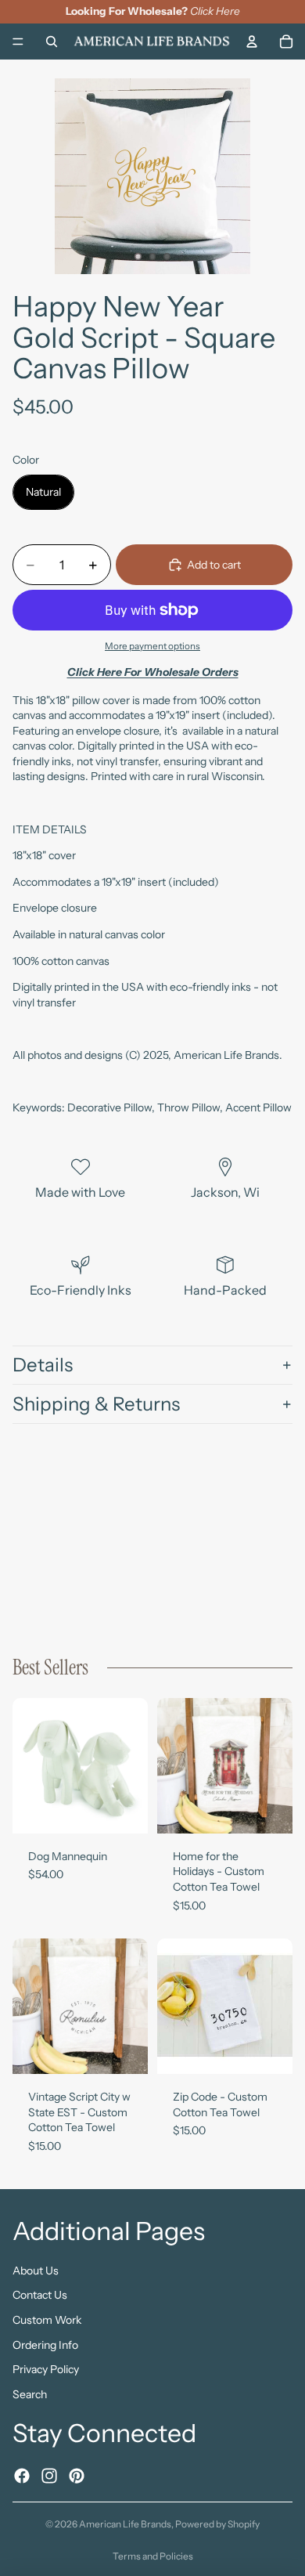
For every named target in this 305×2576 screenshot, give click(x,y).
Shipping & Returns (96, 1404)
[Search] (52, 41)
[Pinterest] (77, 2475)
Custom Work (47, 2320)
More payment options (152, 646)
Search (30, 2394)
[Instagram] (49, 2475)
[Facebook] (22, 2475)
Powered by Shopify (217, 2524)
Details (43, 1365)
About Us (36, 2271)
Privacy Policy (46, 2369)
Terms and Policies (153, 2556)
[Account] (252, 41)
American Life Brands (125, 2524)
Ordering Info (45, 2345)
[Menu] (18, 42)
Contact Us (40, 2295)
